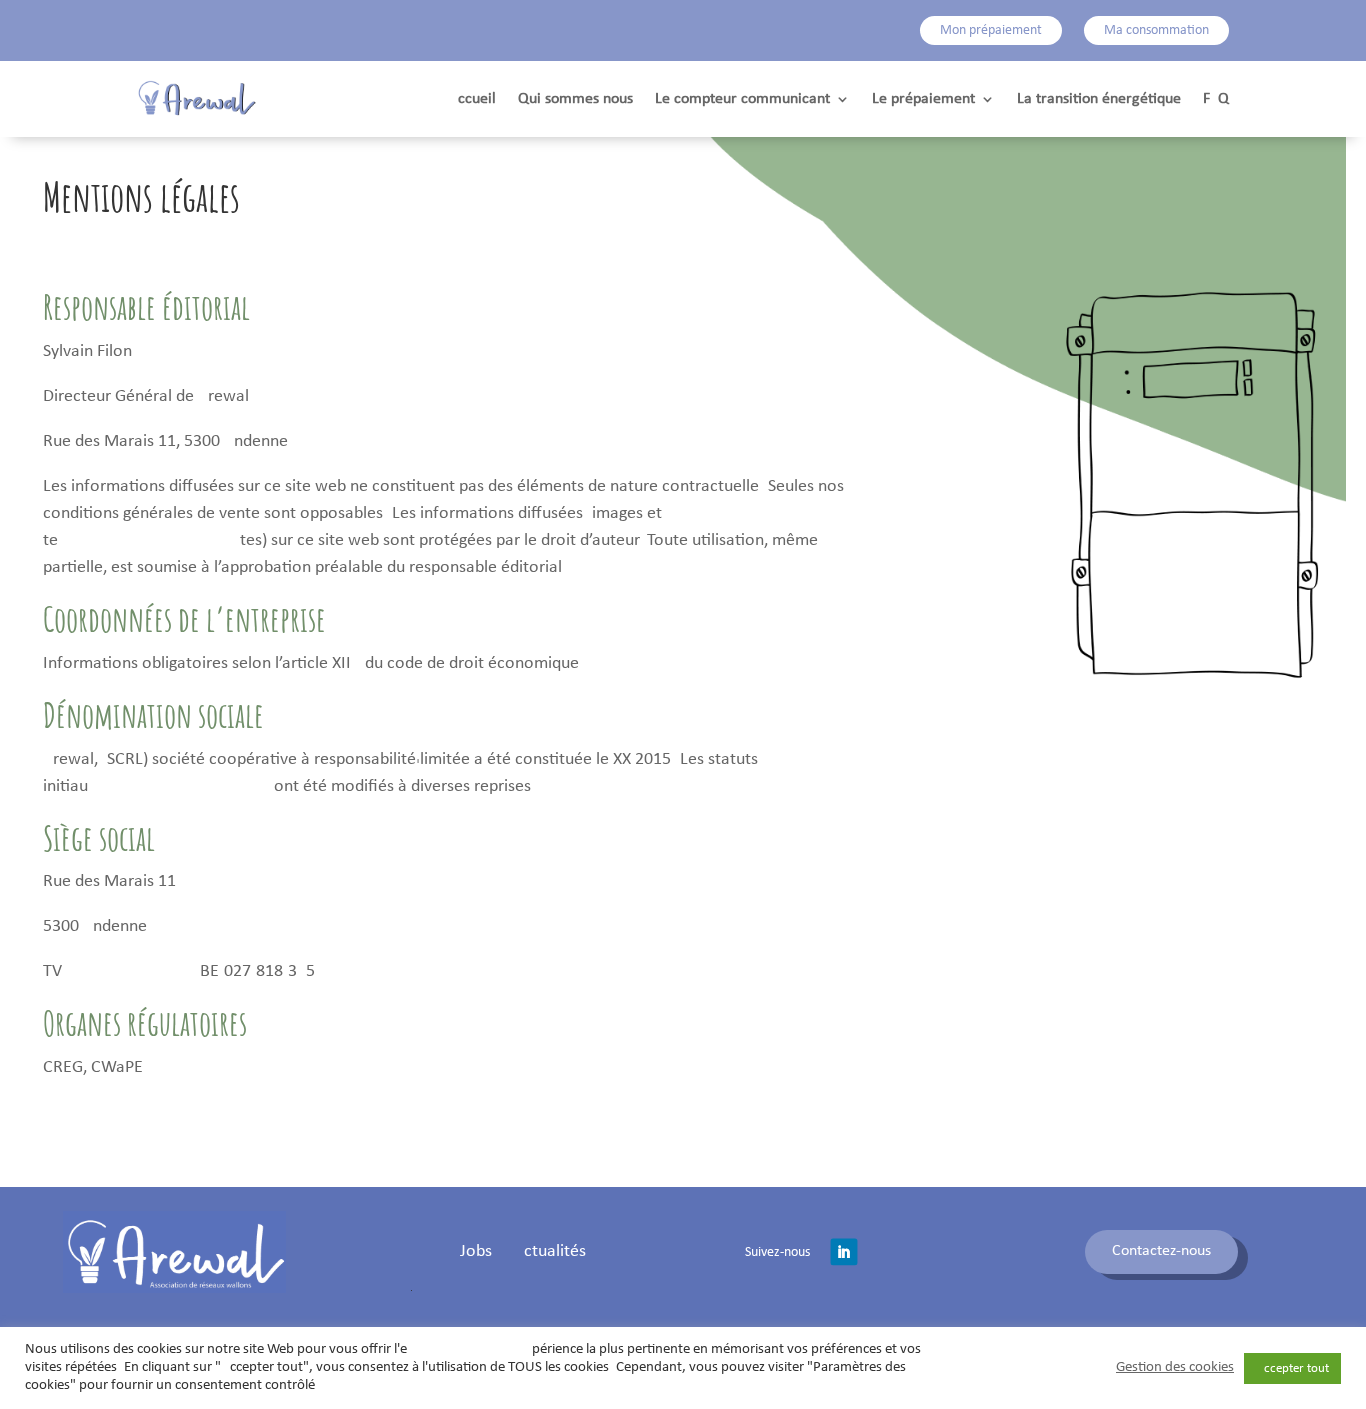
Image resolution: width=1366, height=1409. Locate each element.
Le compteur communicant (742, 99)
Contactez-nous (1161, 1251)
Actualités (550, 1253)
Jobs (476, 1253)
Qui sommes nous (575, 99)
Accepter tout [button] (1292, 1368)
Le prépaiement (923, 99)
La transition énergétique (1099, 99)
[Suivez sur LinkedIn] (843, 1251)
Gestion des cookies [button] (1175, 1367)
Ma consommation (1156, 30)
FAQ (1216, 99)
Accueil (472, 99)
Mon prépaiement (991, 30)
